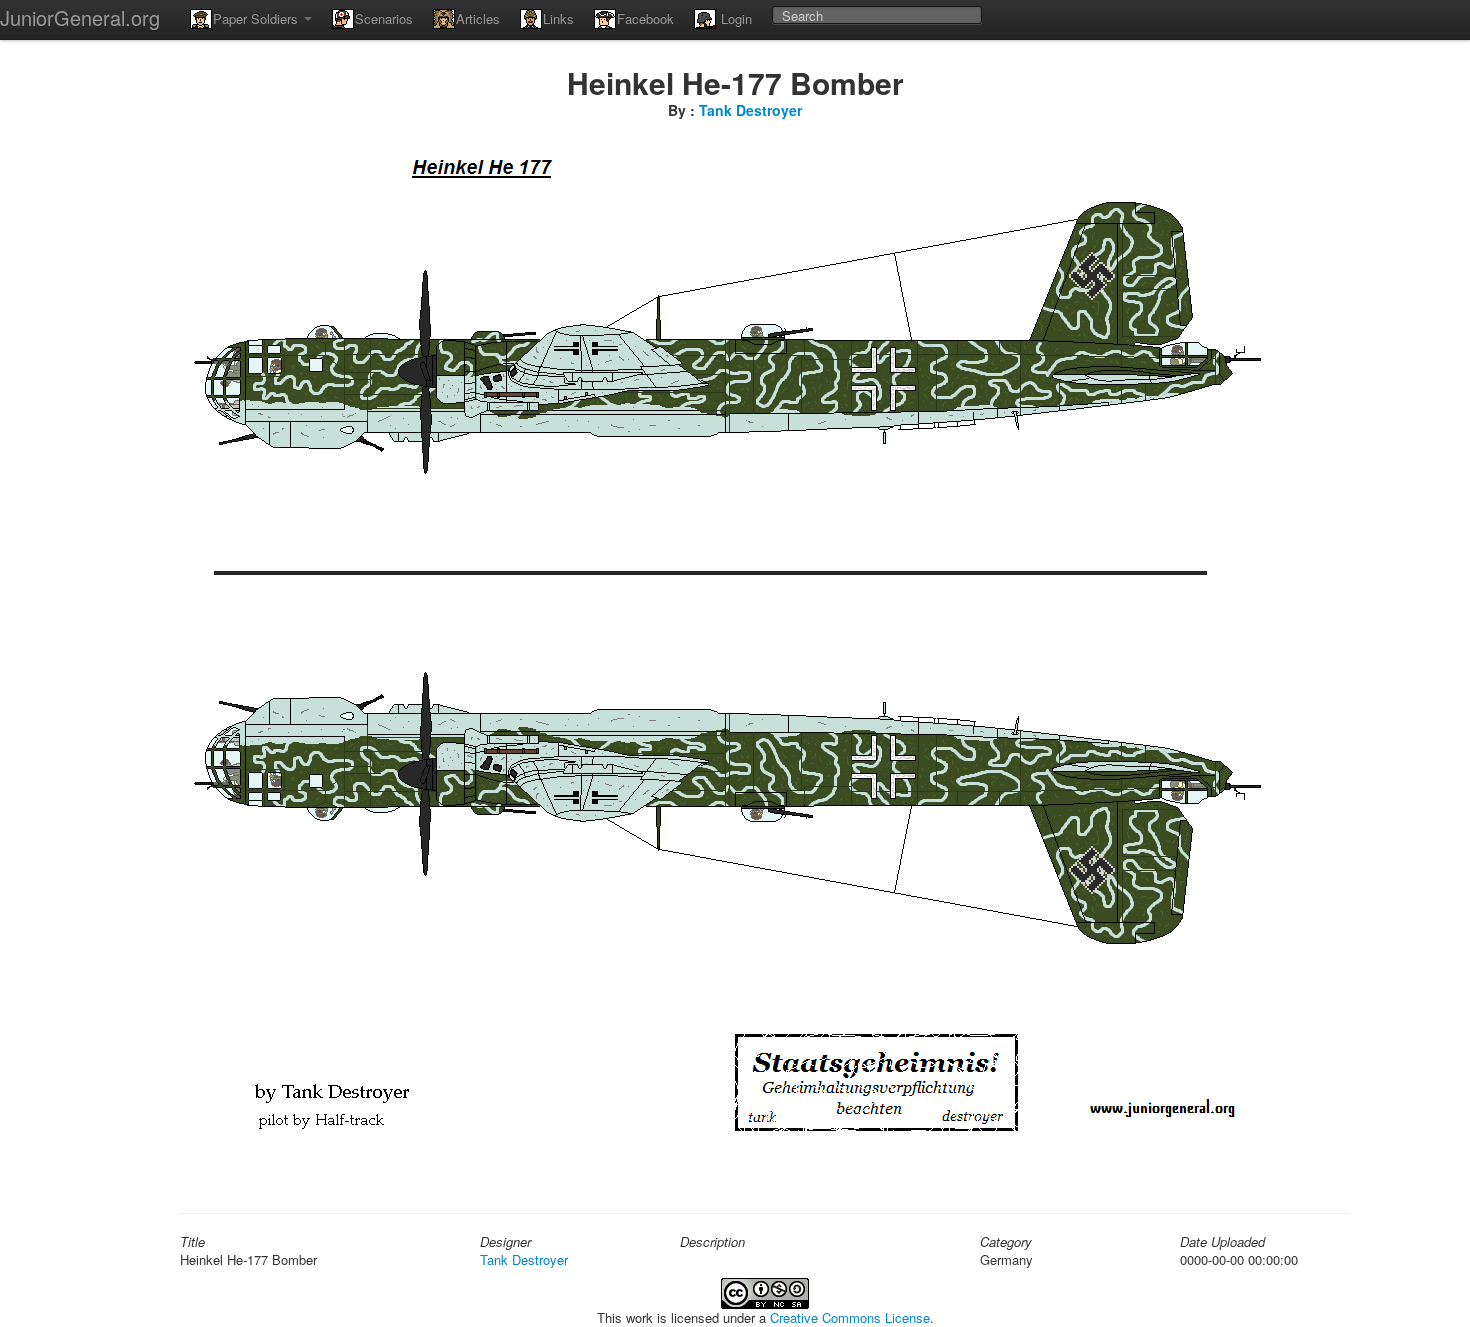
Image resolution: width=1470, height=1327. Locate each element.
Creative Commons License (850, 1317)
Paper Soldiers (257, 18)
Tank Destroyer (750, 110)
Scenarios (384, 18)
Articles (478, 18)
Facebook (645, 18)
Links (558, 18)
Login (734, 18)
